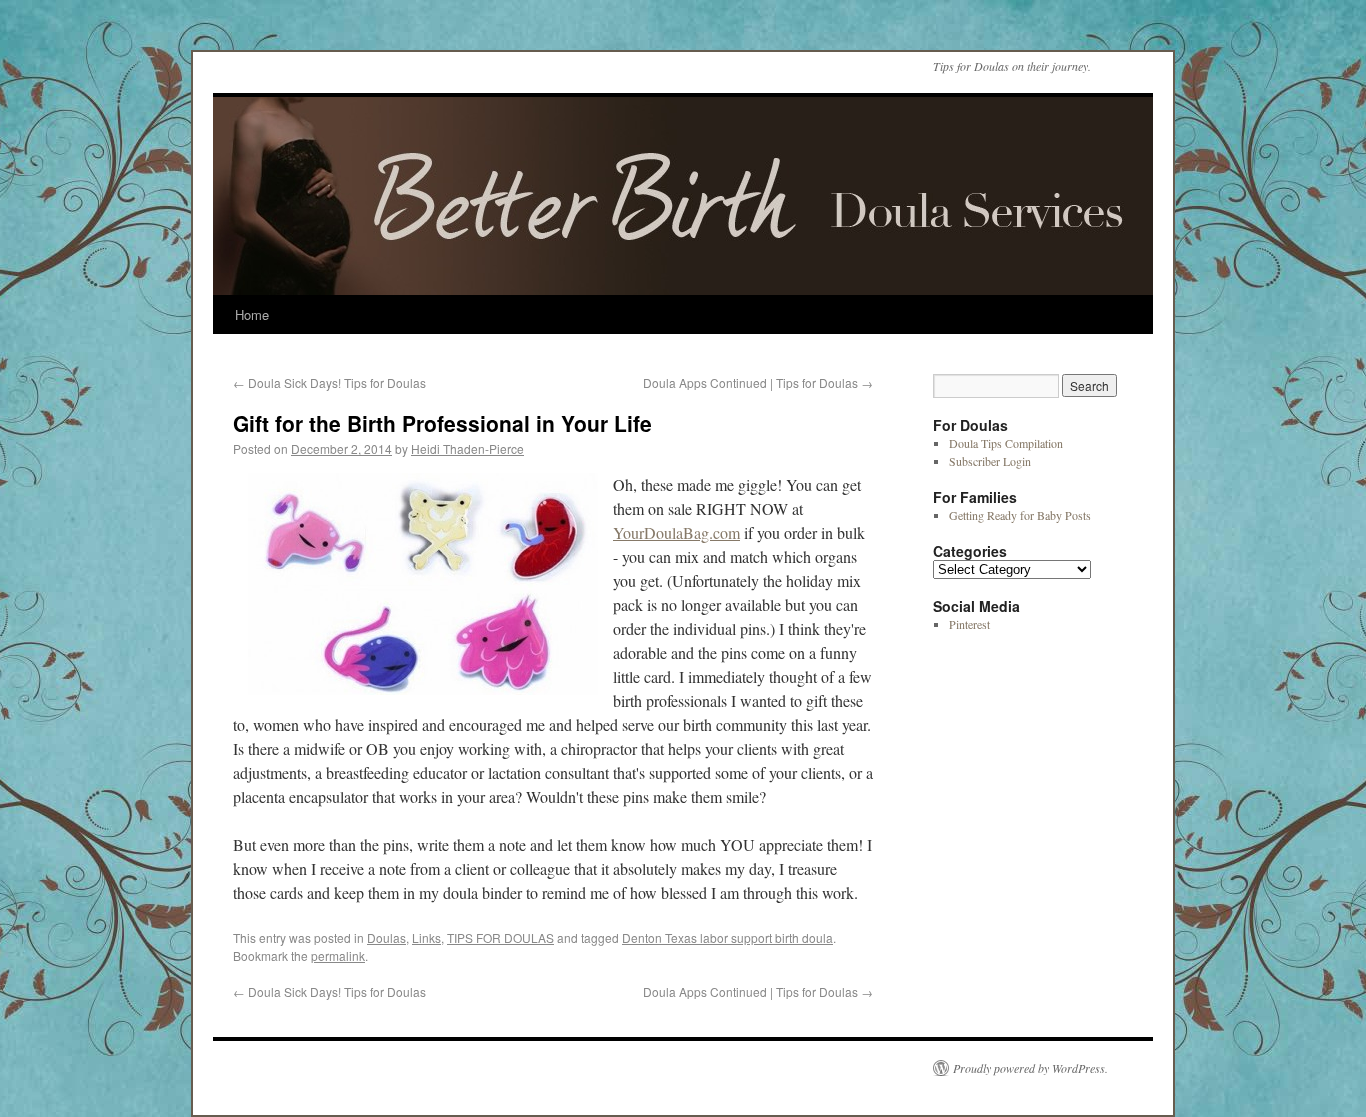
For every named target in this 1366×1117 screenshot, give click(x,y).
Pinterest (969, 624)
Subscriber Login (990, 461)
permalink (338, 955)
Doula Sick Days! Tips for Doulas (329, 382)
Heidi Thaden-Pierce (467, 448)
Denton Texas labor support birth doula (727, 937)
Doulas (386, 937)
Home (252, 314)
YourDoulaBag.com (676, 532)
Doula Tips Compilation (1006, 443)
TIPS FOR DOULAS (500, 937)
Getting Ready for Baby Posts (1020, 515)
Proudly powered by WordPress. (1030, 1068)
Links (426, 937)
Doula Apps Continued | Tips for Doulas (758, 382)
